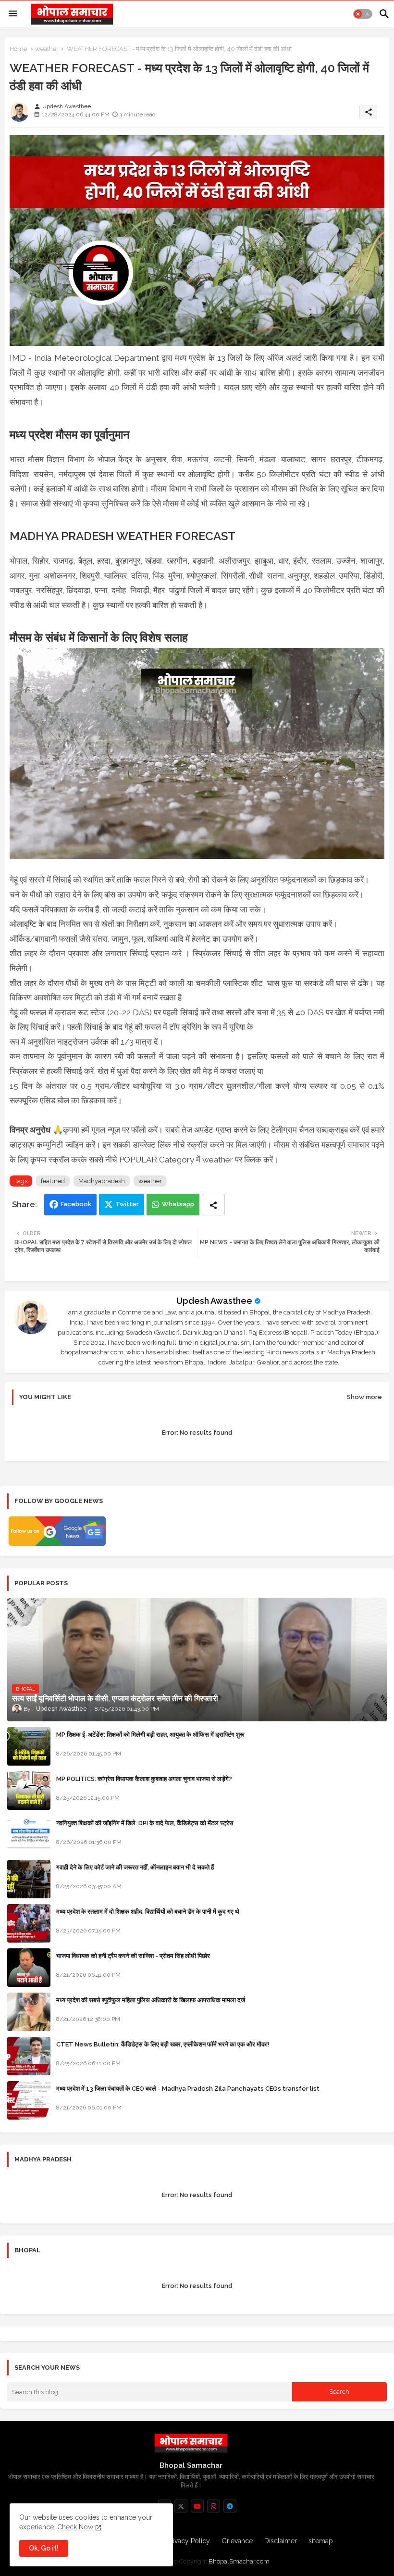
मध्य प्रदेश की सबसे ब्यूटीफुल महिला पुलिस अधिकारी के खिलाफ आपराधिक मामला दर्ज (151, 2000)
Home (18, 49)
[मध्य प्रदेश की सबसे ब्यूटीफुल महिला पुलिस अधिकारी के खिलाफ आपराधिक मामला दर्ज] (29, 2012)
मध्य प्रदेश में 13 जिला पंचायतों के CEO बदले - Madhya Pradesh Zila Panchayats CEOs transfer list (188, 2089)
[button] (363, 14)
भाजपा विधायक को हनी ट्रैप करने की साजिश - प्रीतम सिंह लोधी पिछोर (133, 1956)
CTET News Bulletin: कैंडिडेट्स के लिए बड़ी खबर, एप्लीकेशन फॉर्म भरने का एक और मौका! (163, 2044)
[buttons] (181, 2506)
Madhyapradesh (102, 1181)
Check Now (75, 2527)
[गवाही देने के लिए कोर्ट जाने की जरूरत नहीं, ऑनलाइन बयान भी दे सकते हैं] (29, 1879)
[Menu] (13, 14)
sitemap (321, 2541)
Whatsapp (178, 1204)
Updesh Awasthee (214, 1301)
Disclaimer (281, 2541)
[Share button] (213, 1205)
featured (53, 1181)
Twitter (127, 1204)
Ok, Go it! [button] (44, 2548)
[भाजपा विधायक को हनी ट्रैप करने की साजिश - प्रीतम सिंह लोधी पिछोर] (29, 1968)
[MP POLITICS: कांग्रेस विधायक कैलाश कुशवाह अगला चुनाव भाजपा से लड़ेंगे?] (29, 1791)
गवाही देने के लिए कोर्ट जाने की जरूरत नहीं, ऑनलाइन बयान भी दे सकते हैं (135, 1867)
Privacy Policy (188, 2541)
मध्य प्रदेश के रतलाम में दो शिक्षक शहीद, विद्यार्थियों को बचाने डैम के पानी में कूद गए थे (148, 1912)
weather (47, 49)
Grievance (237, 2541)
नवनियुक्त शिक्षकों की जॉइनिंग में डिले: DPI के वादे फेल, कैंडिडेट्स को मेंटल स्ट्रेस (145, 1823)
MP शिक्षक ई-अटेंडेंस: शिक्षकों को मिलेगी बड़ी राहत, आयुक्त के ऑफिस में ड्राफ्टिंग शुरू (150, 1735)
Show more (364, 1397)
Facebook (76, 1204)
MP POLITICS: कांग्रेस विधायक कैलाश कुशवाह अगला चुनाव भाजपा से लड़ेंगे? (144, 1779)
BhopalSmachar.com (239, 2561)
